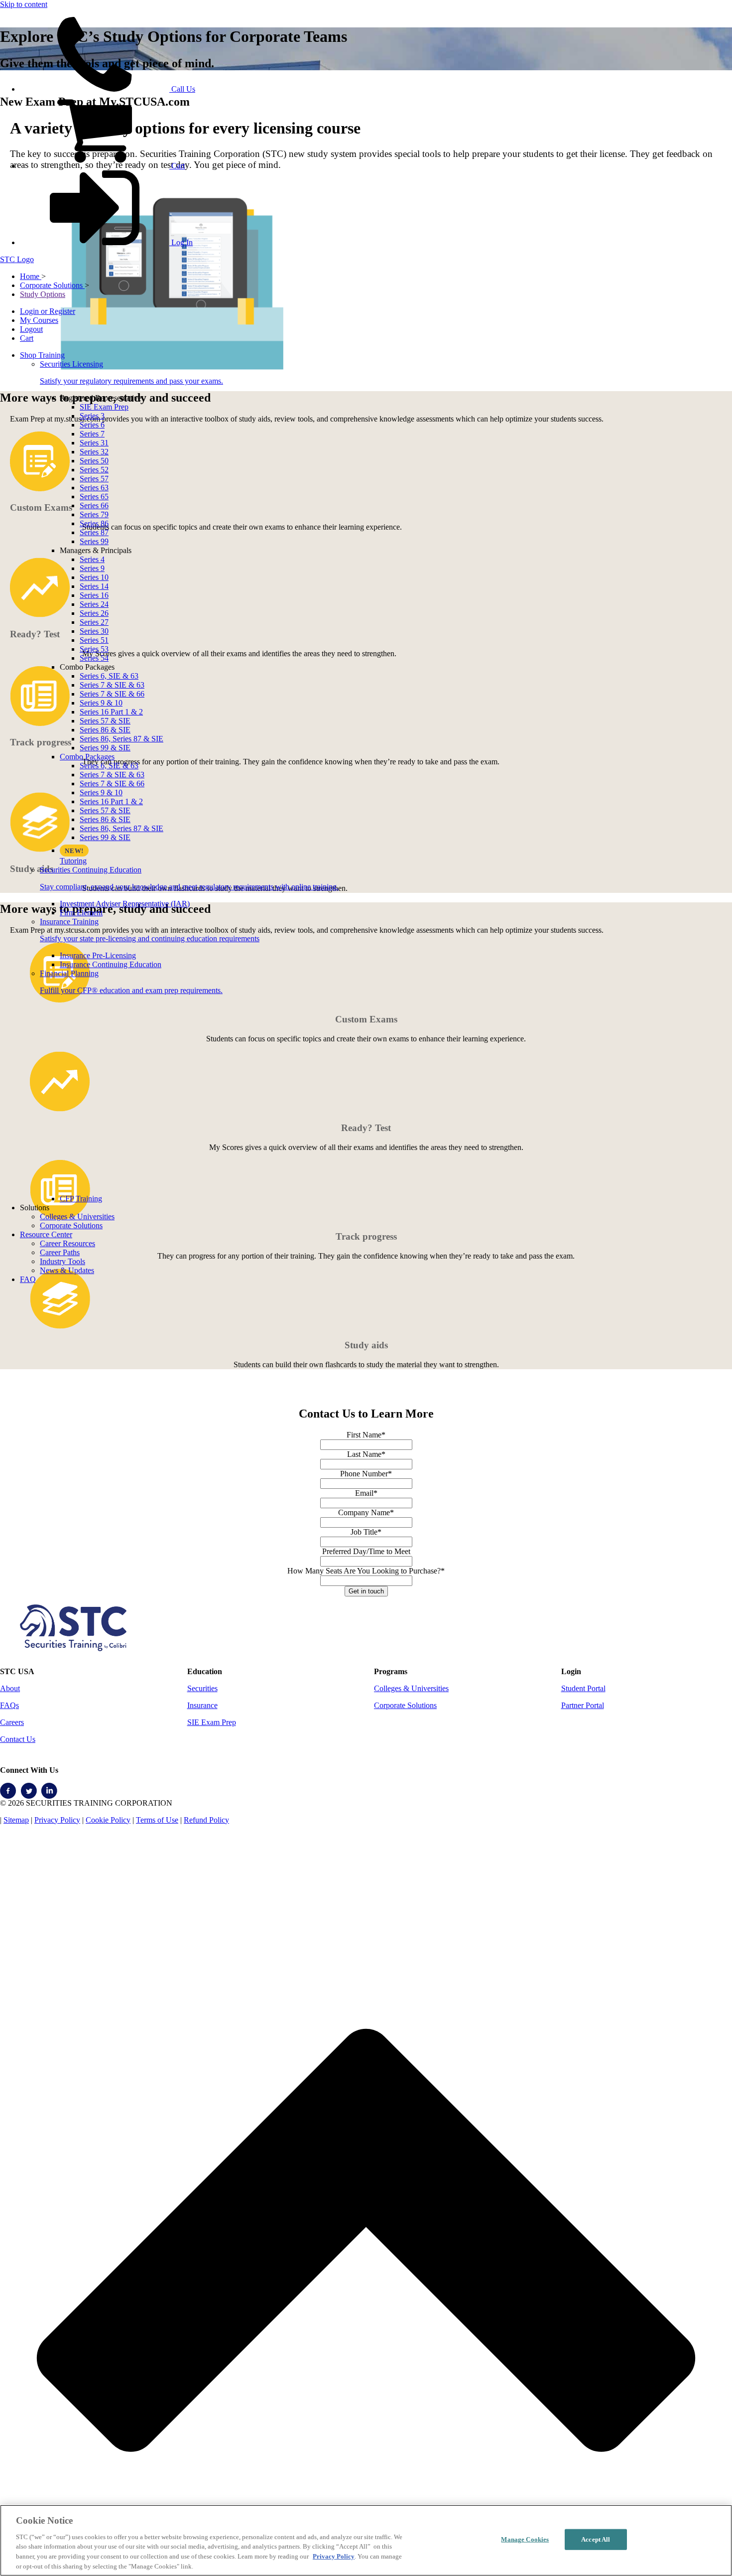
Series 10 (94, 577)
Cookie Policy (108, 1820)
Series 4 (92, 559)
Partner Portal (583, 1705)
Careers (12, 1722)
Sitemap (16, 1820)
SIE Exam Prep (104, 407)
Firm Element (81, 913)
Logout (31, 329)
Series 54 (94, 658)
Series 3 (92, 416)
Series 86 (94, 523)
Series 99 (94, 541)
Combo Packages (87, 757)
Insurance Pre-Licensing (98, 955)
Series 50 (94, 461)
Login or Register (48, 311)
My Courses (39, 320)
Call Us (182, 89)
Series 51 (94, 640)
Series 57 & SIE (105, 721)
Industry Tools (62, 1261)
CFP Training (81, 1199)
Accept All (596, 2539)
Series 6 (92, 425)
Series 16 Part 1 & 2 (111, 712)
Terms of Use (157, 1820)
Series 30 (94, 631)
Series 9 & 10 (101, 703)
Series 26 (94, 613)
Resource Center (46, 1234)
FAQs (9, 1705)
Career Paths (60, 1252)
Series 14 (94, 586)
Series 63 (94, 488)
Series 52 (94, 470)
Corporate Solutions (71, 1225)
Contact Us (18, 1739)
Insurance (202, 1705)
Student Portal (583, 1688)
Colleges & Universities (77, 1216)
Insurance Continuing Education (111, 964)
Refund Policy (206, 1820)
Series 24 (94, 604)
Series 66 (94, 505)
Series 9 (92, 568)
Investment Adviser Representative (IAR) (125, 904)
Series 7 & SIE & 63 (112, 685)
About (10, 1688)
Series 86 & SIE (105, 730)
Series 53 (94, 649)
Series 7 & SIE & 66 (112, 694)
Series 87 (94, 532)
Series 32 (94, 452)
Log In (181, 242)
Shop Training (42, 355)
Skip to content (24, 4)
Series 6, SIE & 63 (109, 676)
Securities (202, 1688)
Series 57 (94, 479)
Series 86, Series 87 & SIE (122, 739)
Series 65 (94, 497)
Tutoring (73, 861)
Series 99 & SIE (105, 748)
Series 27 (94, 622)
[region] (366, 2540)
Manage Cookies (525, 2539)
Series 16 (94, 595)
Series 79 (94, 514)
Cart (177, 166)
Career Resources (67, 1243)
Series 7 (92, 434)
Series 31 (94, 443)
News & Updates (67, 1270)
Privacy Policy (57, 1820)
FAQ (28, 1279)
